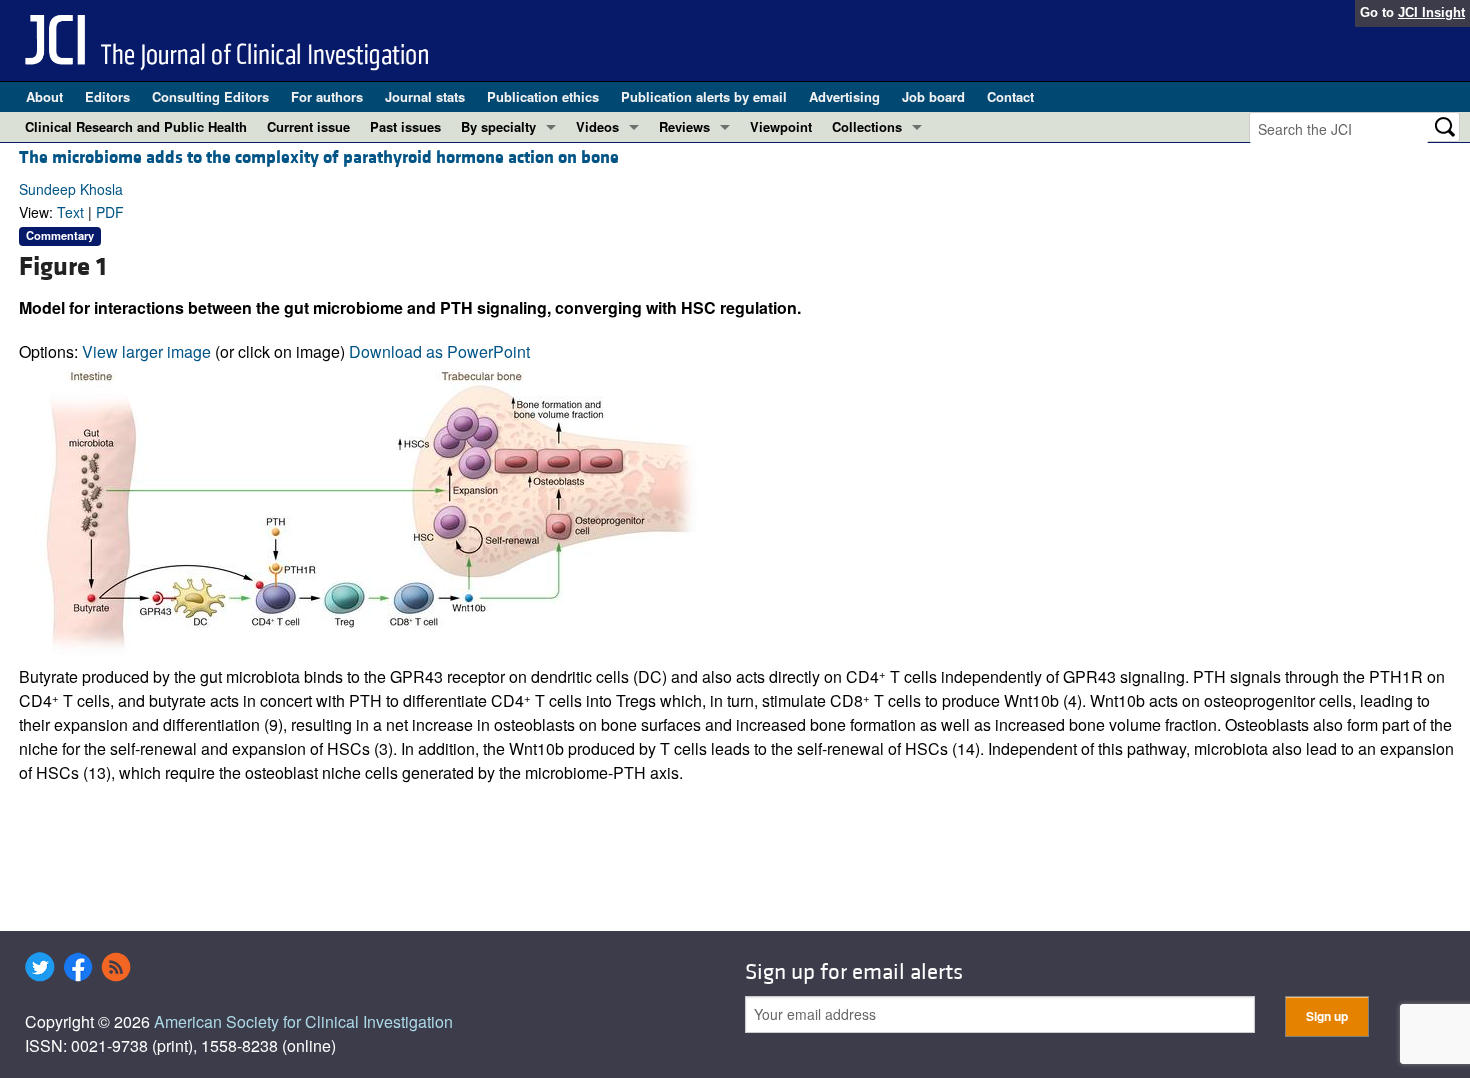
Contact (1010, 96)
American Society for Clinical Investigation (303, 1021)
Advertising (844, 96)
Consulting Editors (210, 96)
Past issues (405, 126)
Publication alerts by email (704, 96)
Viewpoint (781, 126)
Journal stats (425, 96)
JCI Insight (1431, 12)
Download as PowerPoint (439, 351)
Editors (107, 96)
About (44, 96)
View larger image (146, 351)
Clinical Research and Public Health (136, 126)
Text (70, 212)
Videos (597, 126)
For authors (327, 96)
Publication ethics (543, 96)
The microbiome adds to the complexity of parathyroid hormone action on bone (319, 157)
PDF (110, 212)
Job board (933, 96)
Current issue (308, 126)
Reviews (684, 126)
